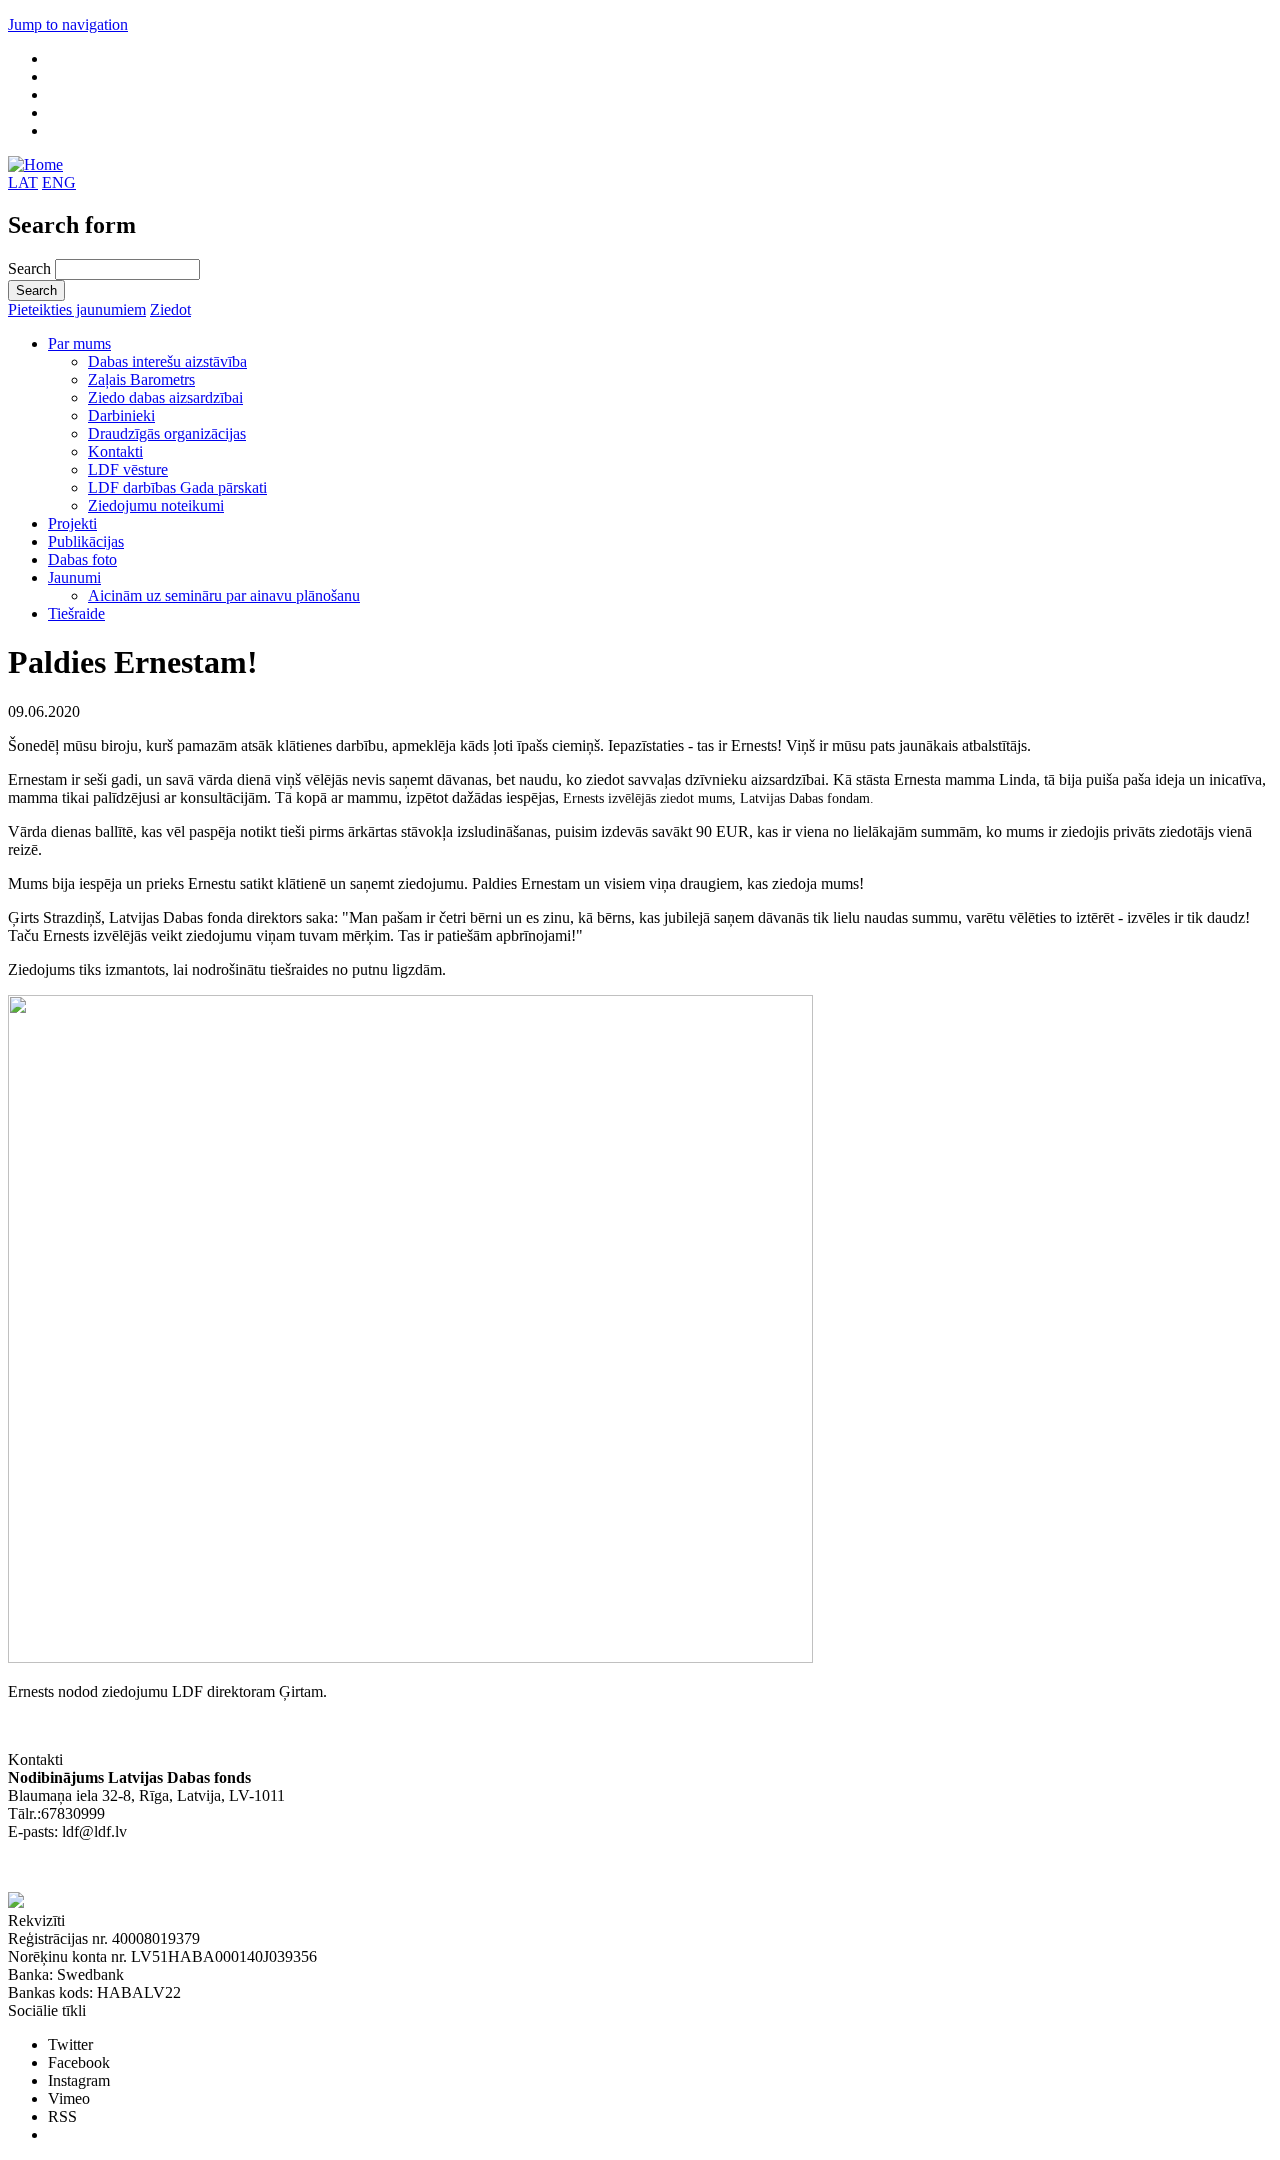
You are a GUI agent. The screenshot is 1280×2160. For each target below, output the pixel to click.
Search (31, 268)
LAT (23, 182)
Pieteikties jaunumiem (77, 309)
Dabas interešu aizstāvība (167, 361)
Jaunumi (74, 577)
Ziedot (170, 309)
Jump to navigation (68, 24)
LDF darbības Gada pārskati (177, 487)
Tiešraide (76, 613)
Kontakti (115, 451)
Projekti (72, 523)
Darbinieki (121, 415)
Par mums (79, 343)
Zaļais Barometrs (141, 379)
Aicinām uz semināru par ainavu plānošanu (224, 595)
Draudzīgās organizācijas (167, 433)
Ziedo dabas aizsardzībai (165, 397)
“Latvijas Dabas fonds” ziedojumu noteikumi (150, 1867)
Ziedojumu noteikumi (156, 505)
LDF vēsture (128, 469)
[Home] (35, 164)
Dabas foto (82, 559)
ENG (59, 182)
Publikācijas (86, 541)
